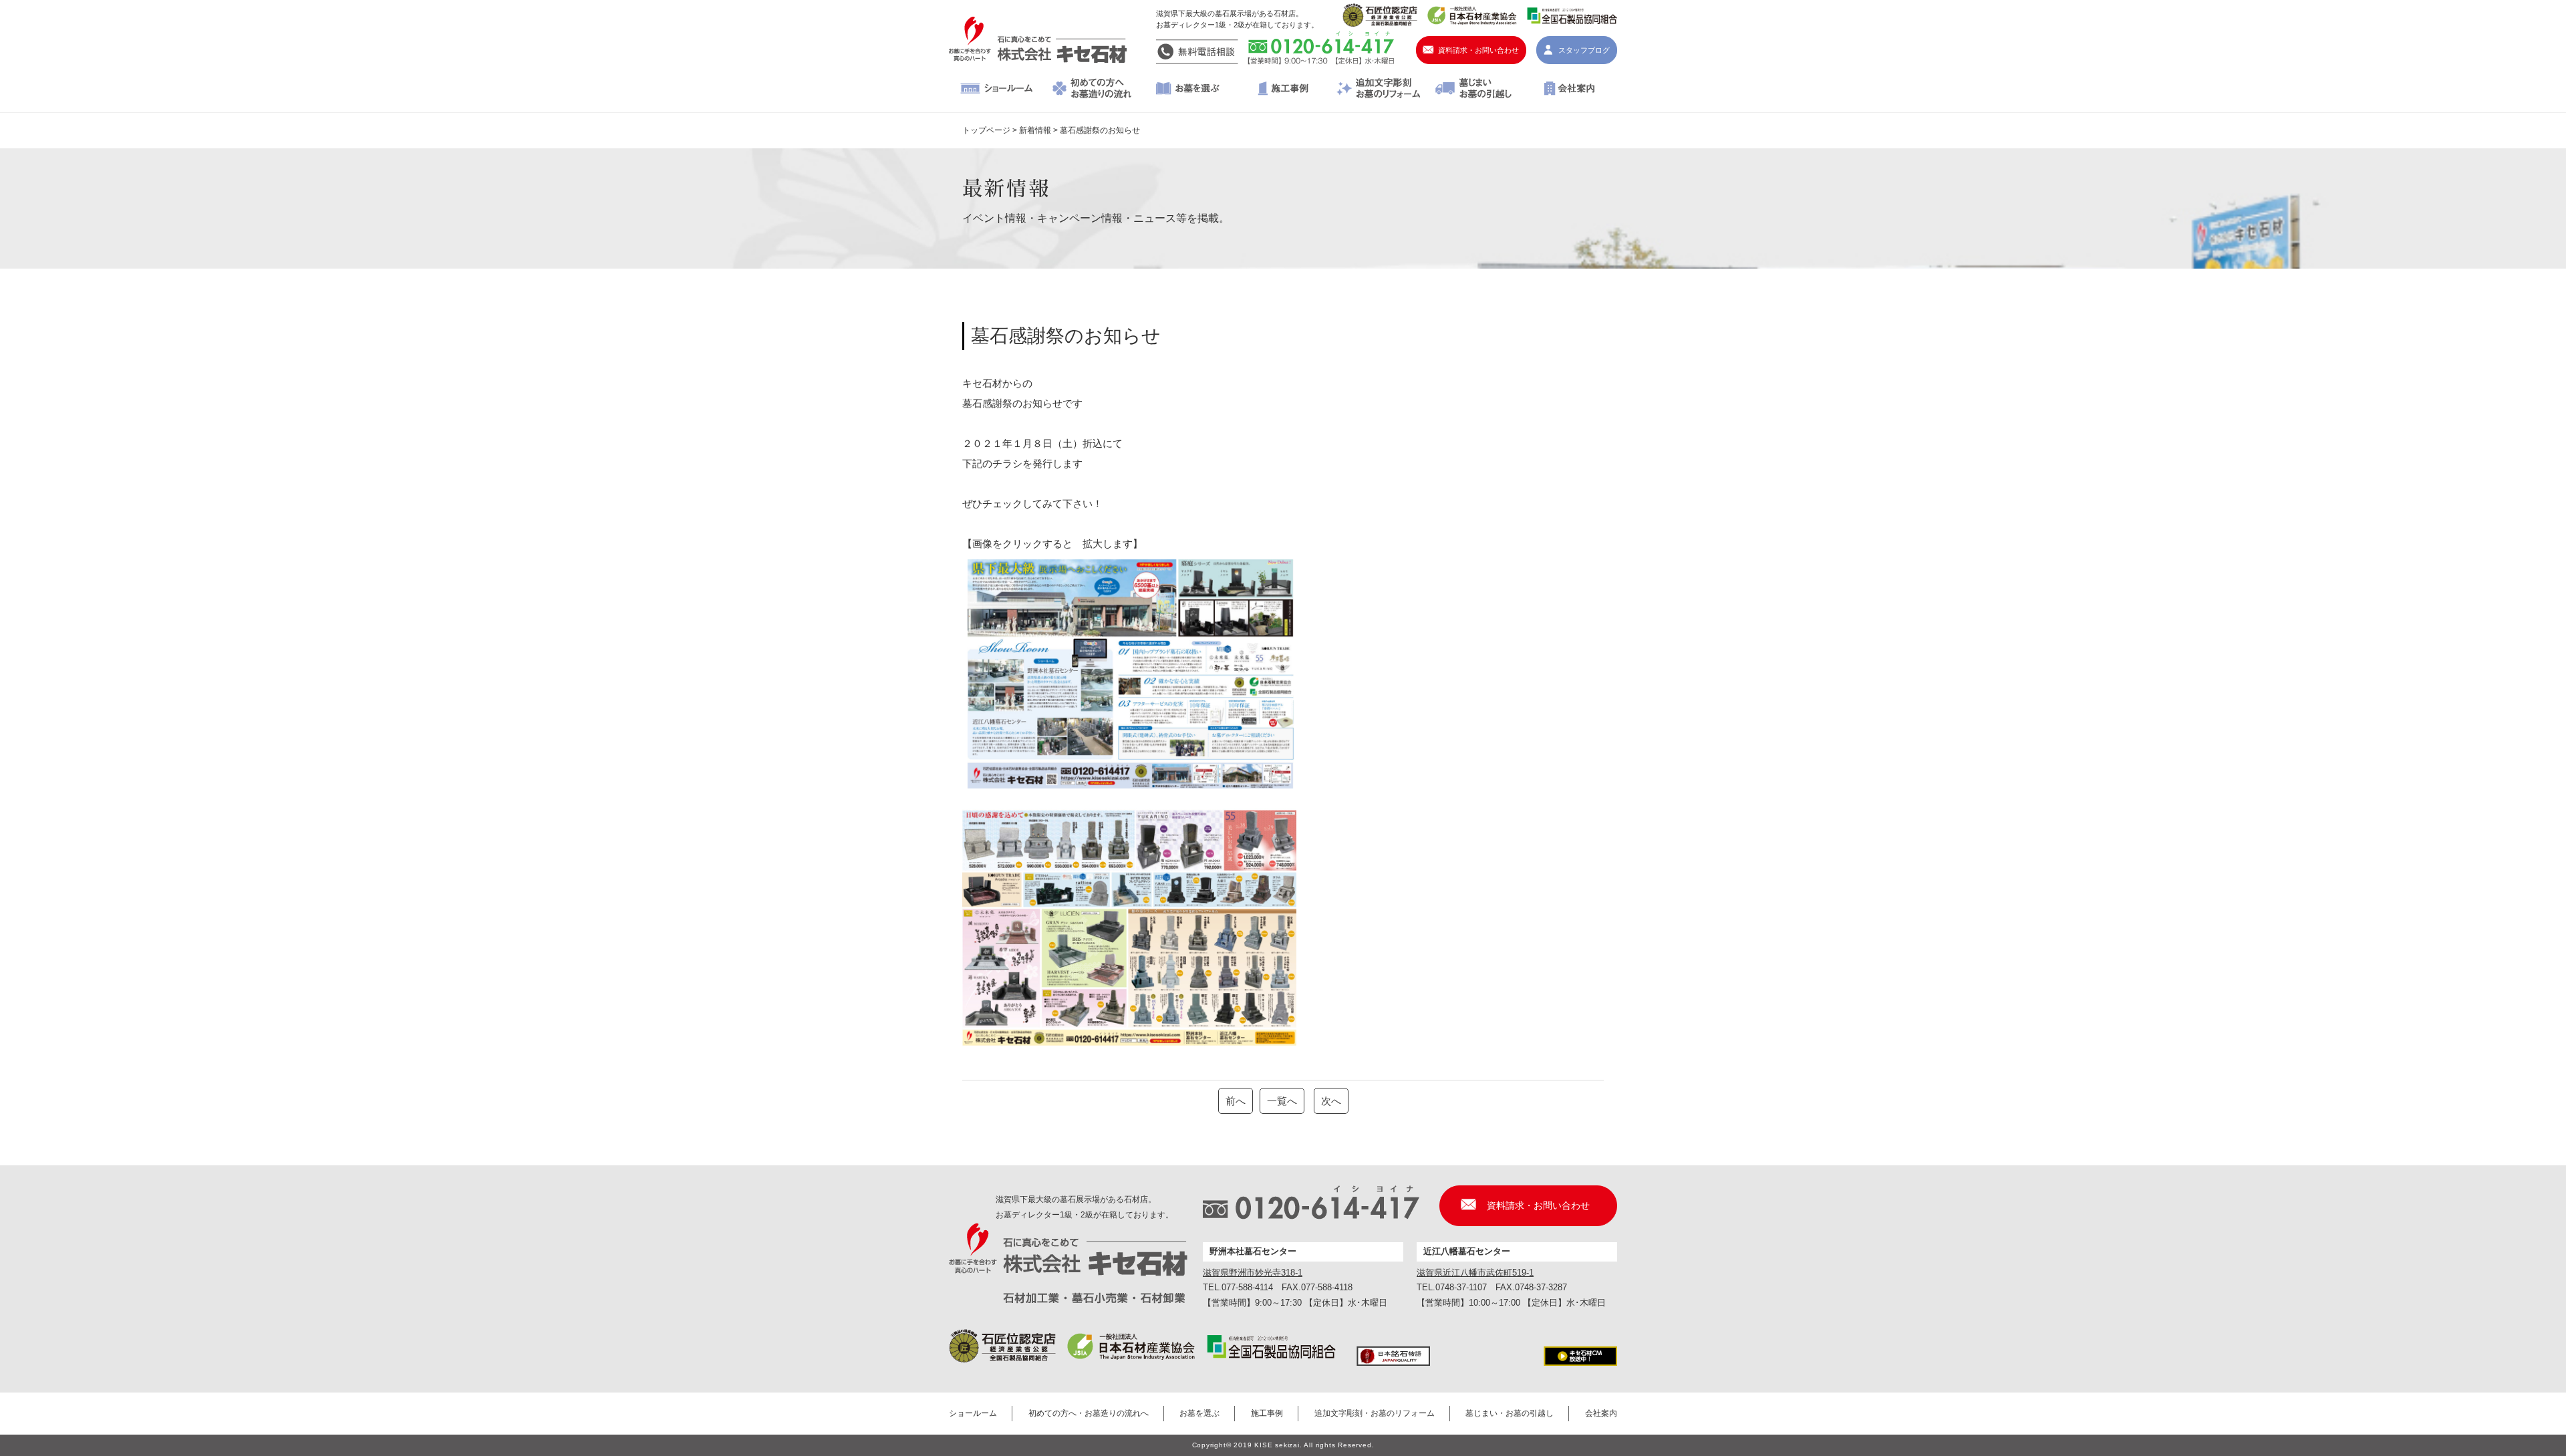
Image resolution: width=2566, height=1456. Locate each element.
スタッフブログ (1584, 50)
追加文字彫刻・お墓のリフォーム (1378, 90)
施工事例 (1283, 90)
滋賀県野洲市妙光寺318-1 (1253, 1273)
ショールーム (997, 90)
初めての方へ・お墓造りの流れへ (1092, 90)
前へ (1236, 1101)
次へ (1331, 1101)
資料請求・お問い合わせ (1478, 50)
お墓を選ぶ (1188, 90)
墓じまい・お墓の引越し (1474, 90)
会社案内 (1569, 90)
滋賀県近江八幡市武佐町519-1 (1475, 1273)
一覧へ (1282, 1101)
